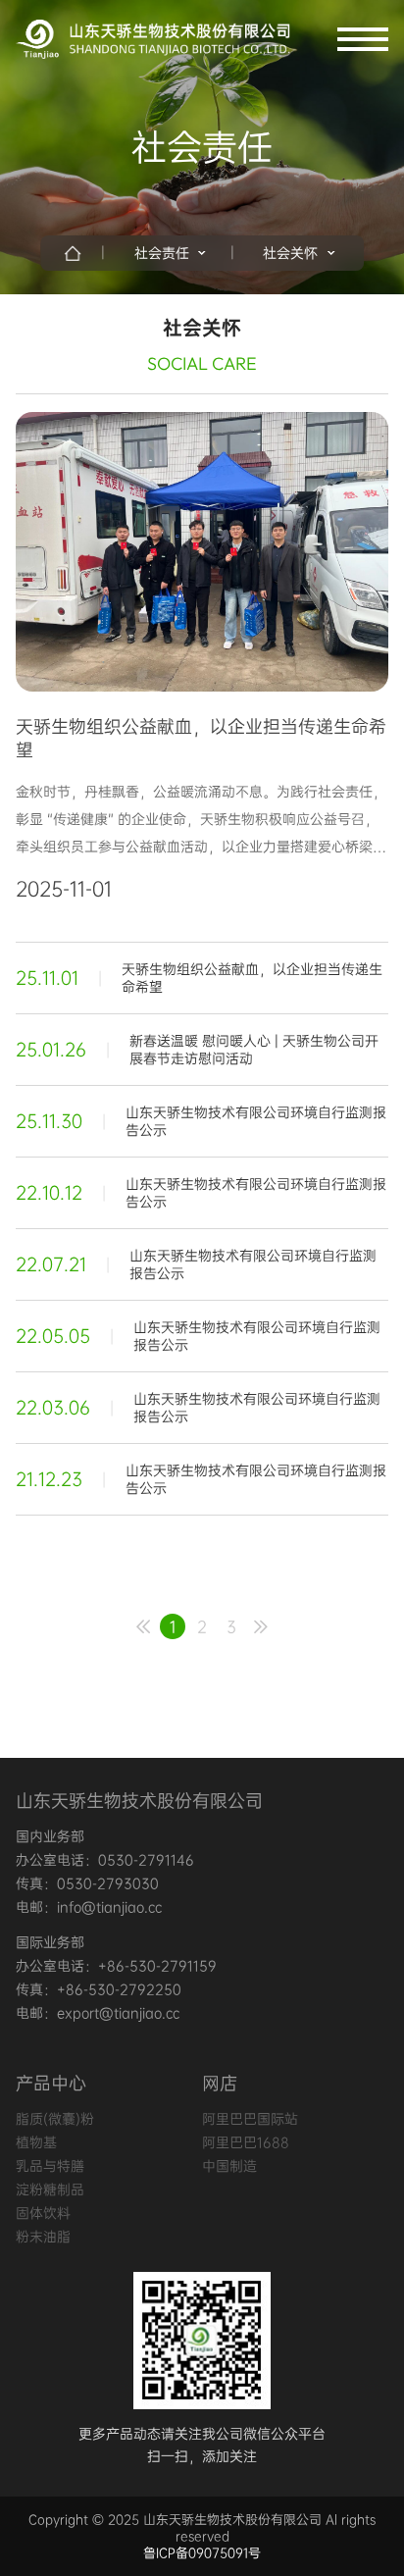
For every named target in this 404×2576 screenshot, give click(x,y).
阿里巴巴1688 (246, 2142)
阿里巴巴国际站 (250, 2119)
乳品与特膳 (50, 2166)
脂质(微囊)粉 (55, 2119)
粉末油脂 (43, 2237)
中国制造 (229, 2166)
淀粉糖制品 (50, 2190)
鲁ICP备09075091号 (202, 2553)
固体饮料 (43, 2213)
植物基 (36, 2142)
